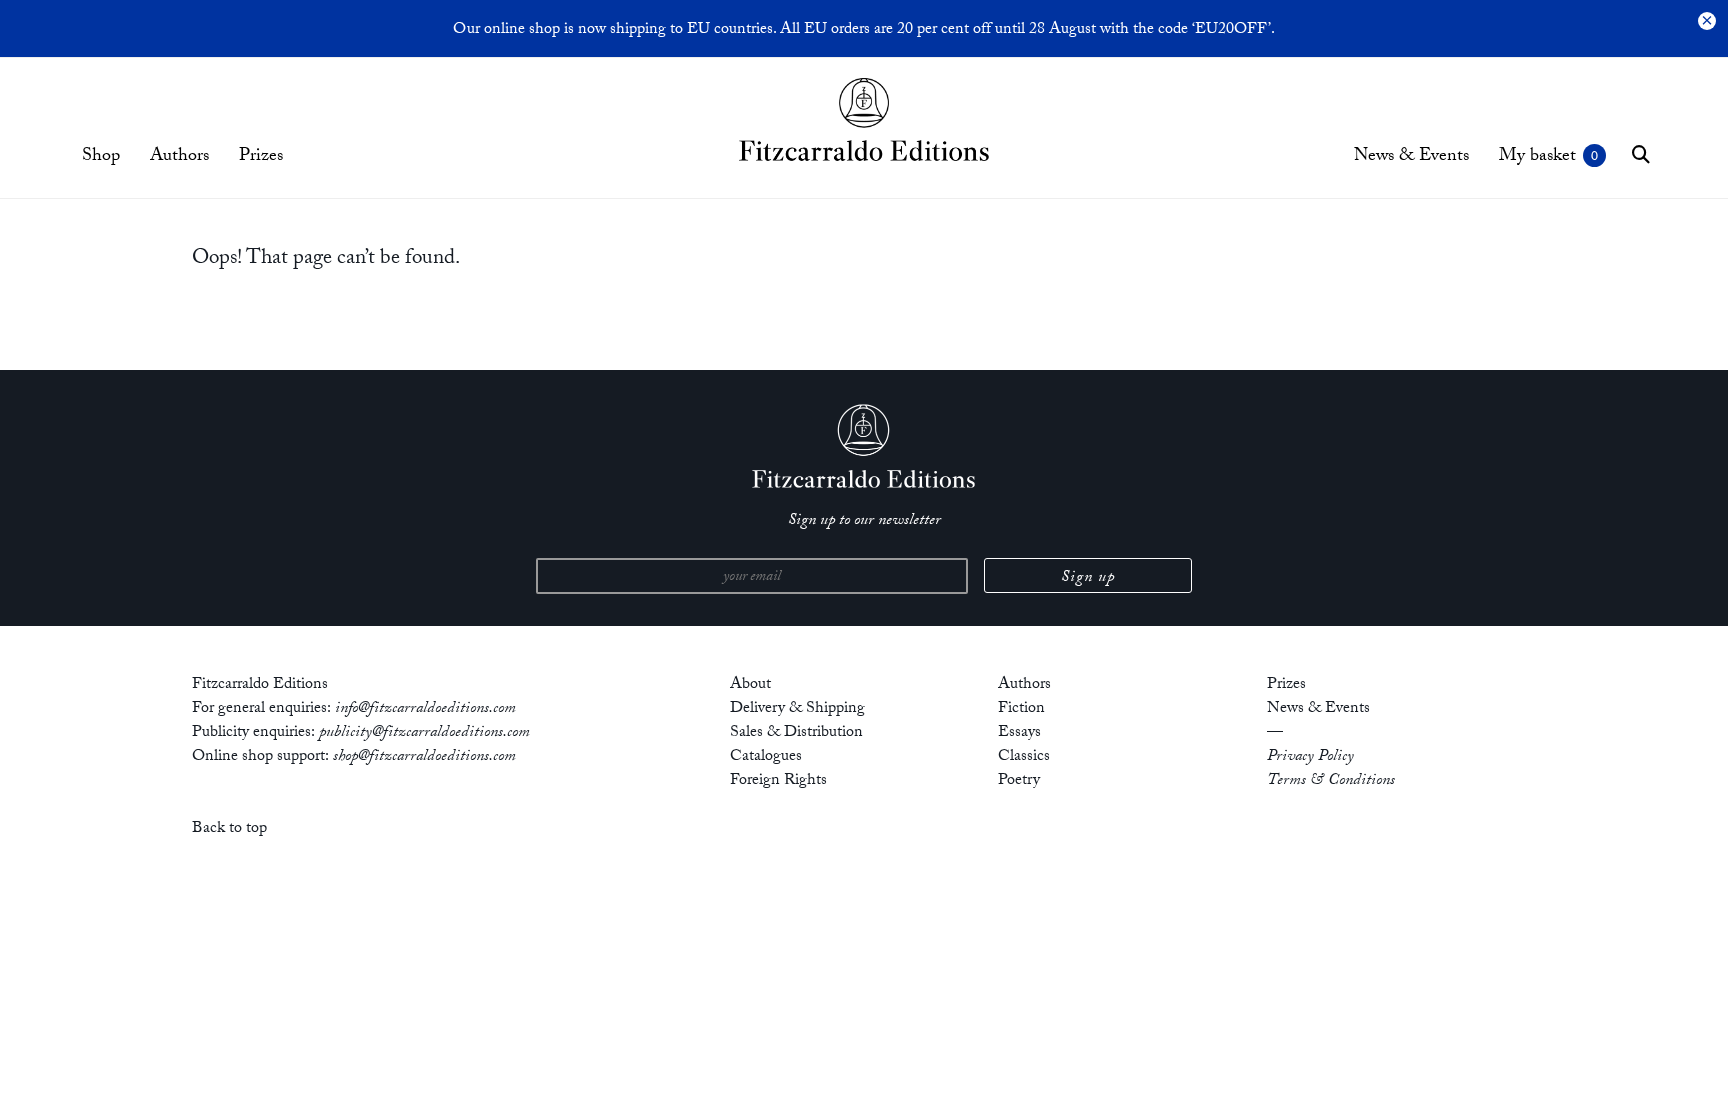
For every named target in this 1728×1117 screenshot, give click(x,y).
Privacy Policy (1310, 757)
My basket (1537, 157)
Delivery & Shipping (797, 709)
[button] (1641, 154)
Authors (179, 157)
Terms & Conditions (1331, 781)
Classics (1024, 757)
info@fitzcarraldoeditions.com (425, 709)
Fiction (1021, 709)
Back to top (229, 829)
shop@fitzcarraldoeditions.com (424, 757)
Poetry (1019, 781)
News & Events (1411, 157)
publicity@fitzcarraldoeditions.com (424, 733)
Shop (101, 157)
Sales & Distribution (796, 733)
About (750, 685)
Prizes (261, 157)
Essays (1019, 733)
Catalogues (766, 757)
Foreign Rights (778, 781)
